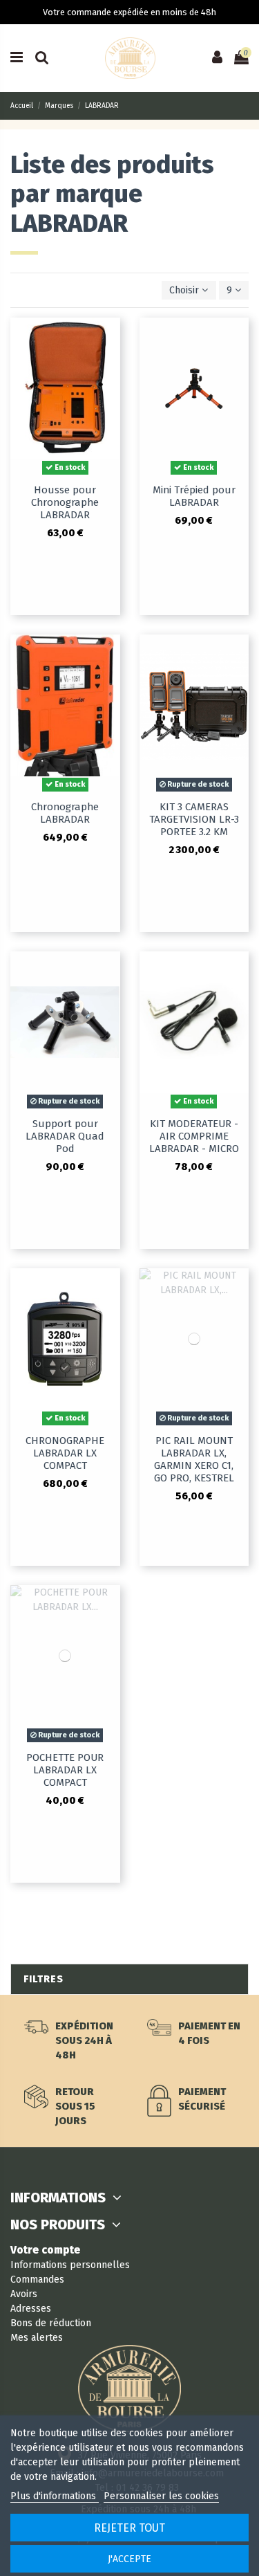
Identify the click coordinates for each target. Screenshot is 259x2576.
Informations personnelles (70, 2265)
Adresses (31, 2309)
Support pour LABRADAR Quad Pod (65, 1136)
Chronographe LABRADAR (65, 813)
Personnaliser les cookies (161, 2496)
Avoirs (24, 2294)
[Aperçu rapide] (110, 338)
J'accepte (129, 2559)
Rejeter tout (129, 2528)
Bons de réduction (51, 2323)
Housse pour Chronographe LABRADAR (65, 502)
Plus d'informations (55, 2496)
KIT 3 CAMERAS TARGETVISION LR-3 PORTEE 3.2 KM (194, 819)
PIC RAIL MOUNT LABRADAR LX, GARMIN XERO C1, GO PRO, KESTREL (194, 1459)
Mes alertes (37, 2338)
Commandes (37, 2280)
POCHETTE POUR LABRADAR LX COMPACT (65, 1770)
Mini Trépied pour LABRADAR (194, 496)
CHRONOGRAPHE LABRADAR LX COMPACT (65, 1453)
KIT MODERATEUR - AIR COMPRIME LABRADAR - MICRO (194, 1136)
